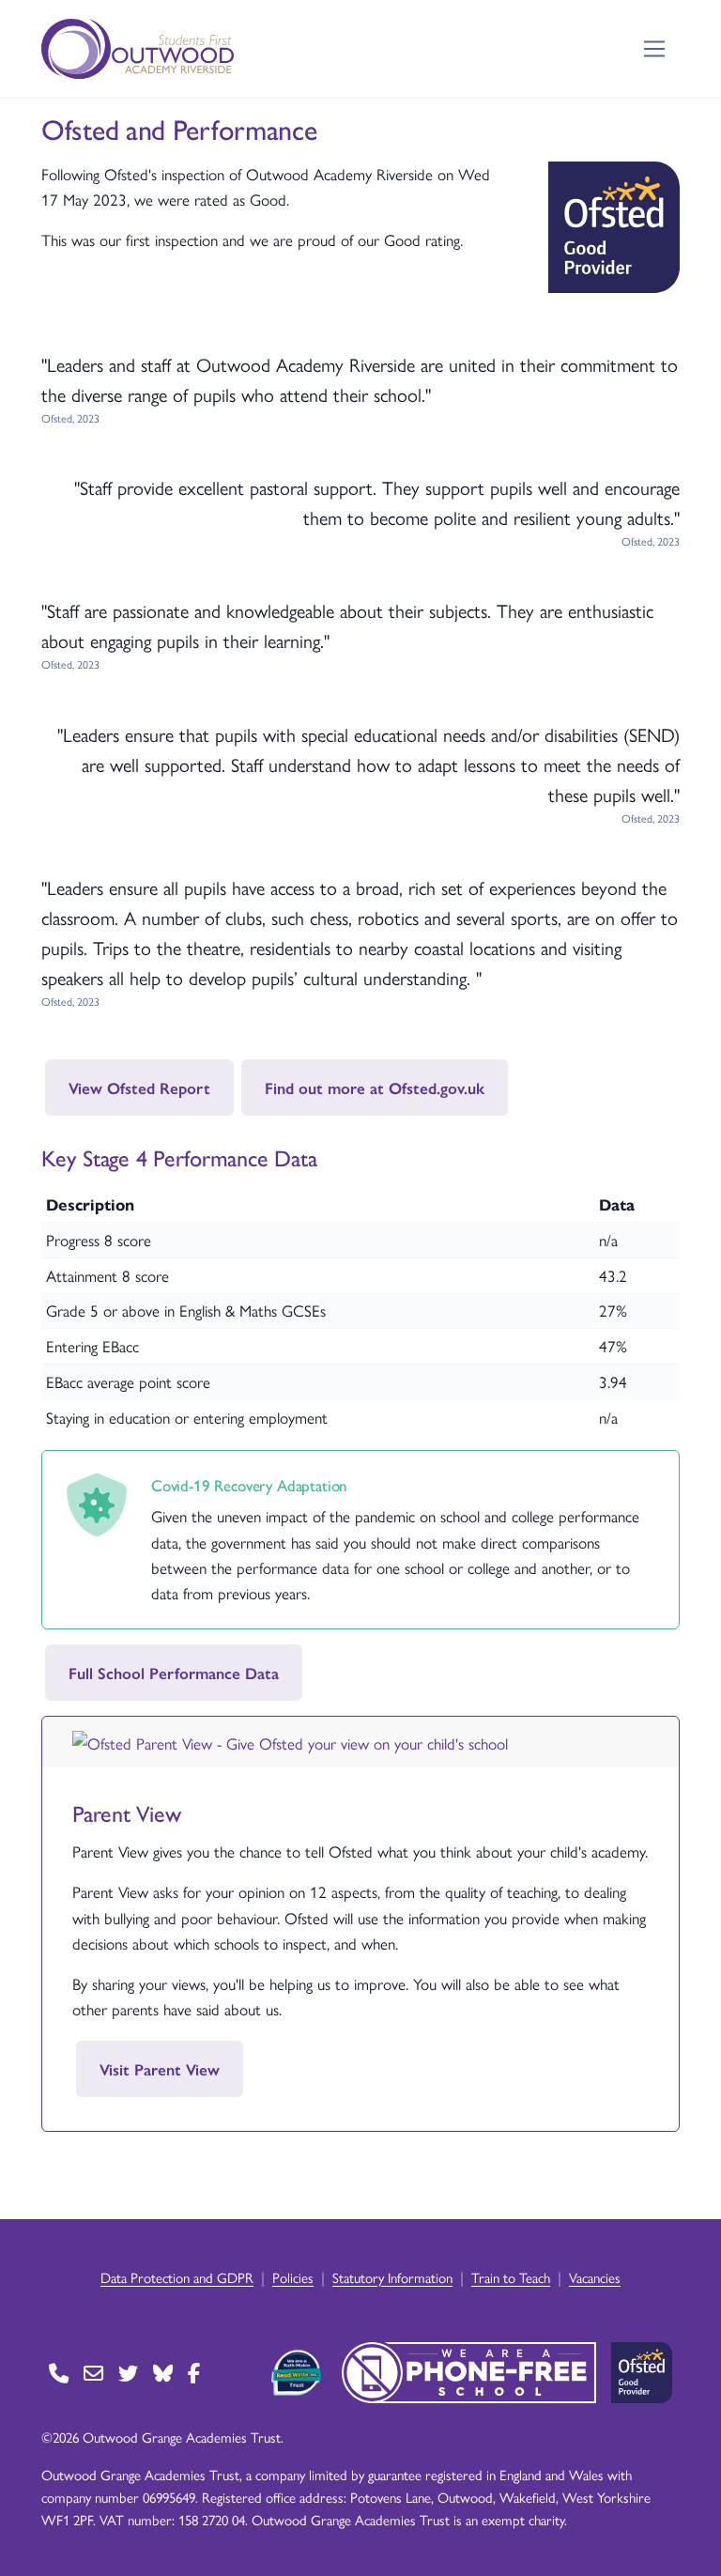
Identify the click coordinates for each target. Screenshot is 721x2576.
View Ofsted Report (139, 1087)
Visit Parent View (160, 2069)
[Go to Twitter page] (128, 2373)
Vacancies (595, 2277)
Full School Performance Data (174, 1673)
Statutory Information (392, 2277)
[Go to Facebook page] (194, 2373)
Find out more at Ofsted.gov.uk (375, 1087)
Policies (293, 2277)
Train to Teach (511, 2277)
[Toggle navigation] (655, 49)
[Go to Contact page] (59, 2373)
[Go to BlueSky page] (163, 2373)
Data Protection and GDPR (177, 2277)
